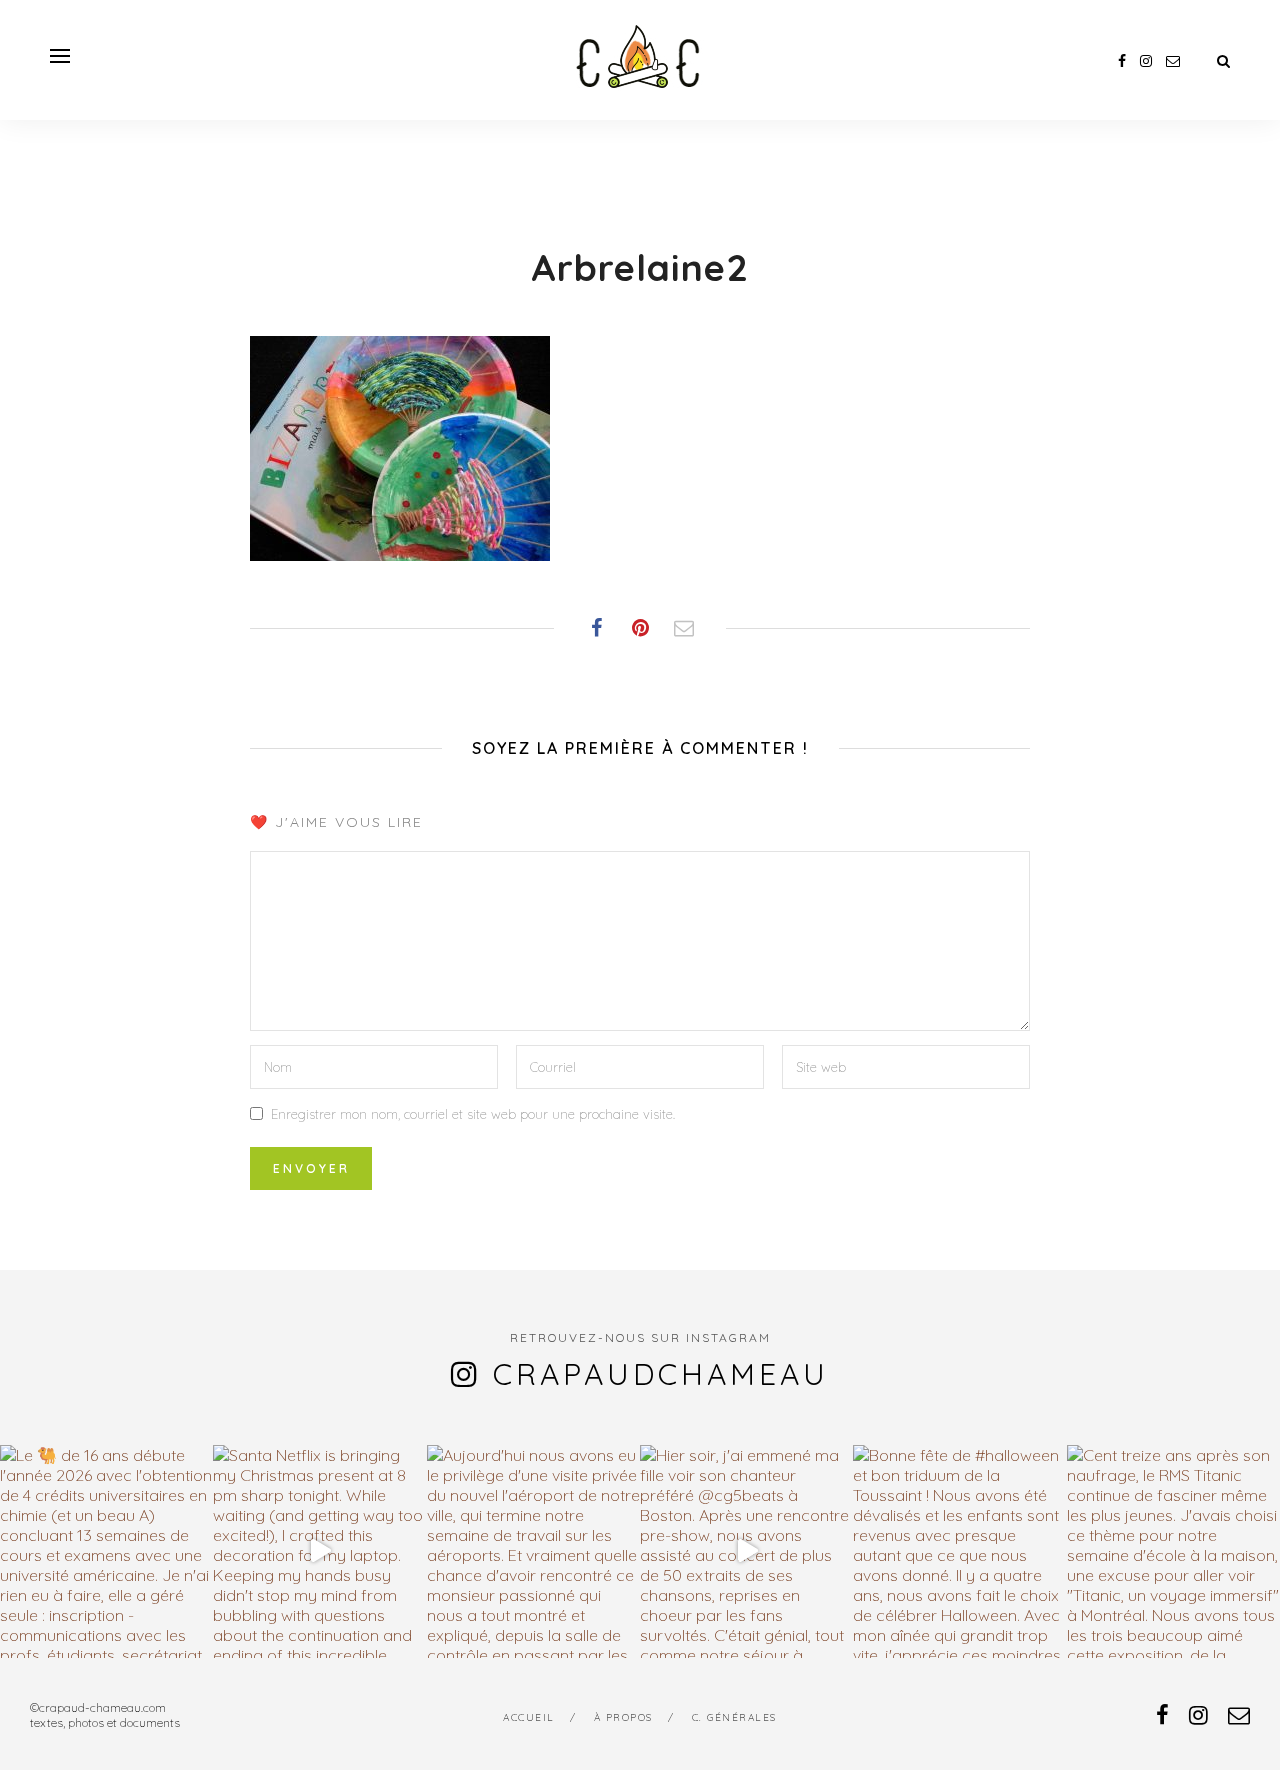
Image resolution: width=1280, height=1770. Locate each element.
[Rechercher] (1223, 61)
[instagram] (1146, 61)
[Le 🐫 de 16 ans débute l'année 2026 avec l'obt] (106, 1551)
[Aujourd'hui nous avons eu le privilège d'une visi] (533, 1551)
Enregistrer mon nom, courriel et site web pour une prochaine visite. (473, 1114)
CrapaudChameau (661, 1374)
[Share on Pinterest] (640, 628)
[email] (1173, 61)
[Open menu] (60, 56)
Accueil (529, 1717)
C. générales (734, 1717)
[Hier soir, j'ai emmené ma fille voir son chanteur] (746, 1551)
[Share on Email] (684, 628)
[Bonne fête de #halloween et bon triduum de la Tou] (959, 1551)
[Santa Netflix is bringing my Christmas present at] (319, 1551)
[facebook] (1122, 61)
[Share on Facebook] (596, 628)
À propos (623, 1717)
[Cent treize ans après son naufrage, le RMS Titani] (1173, 1551)
